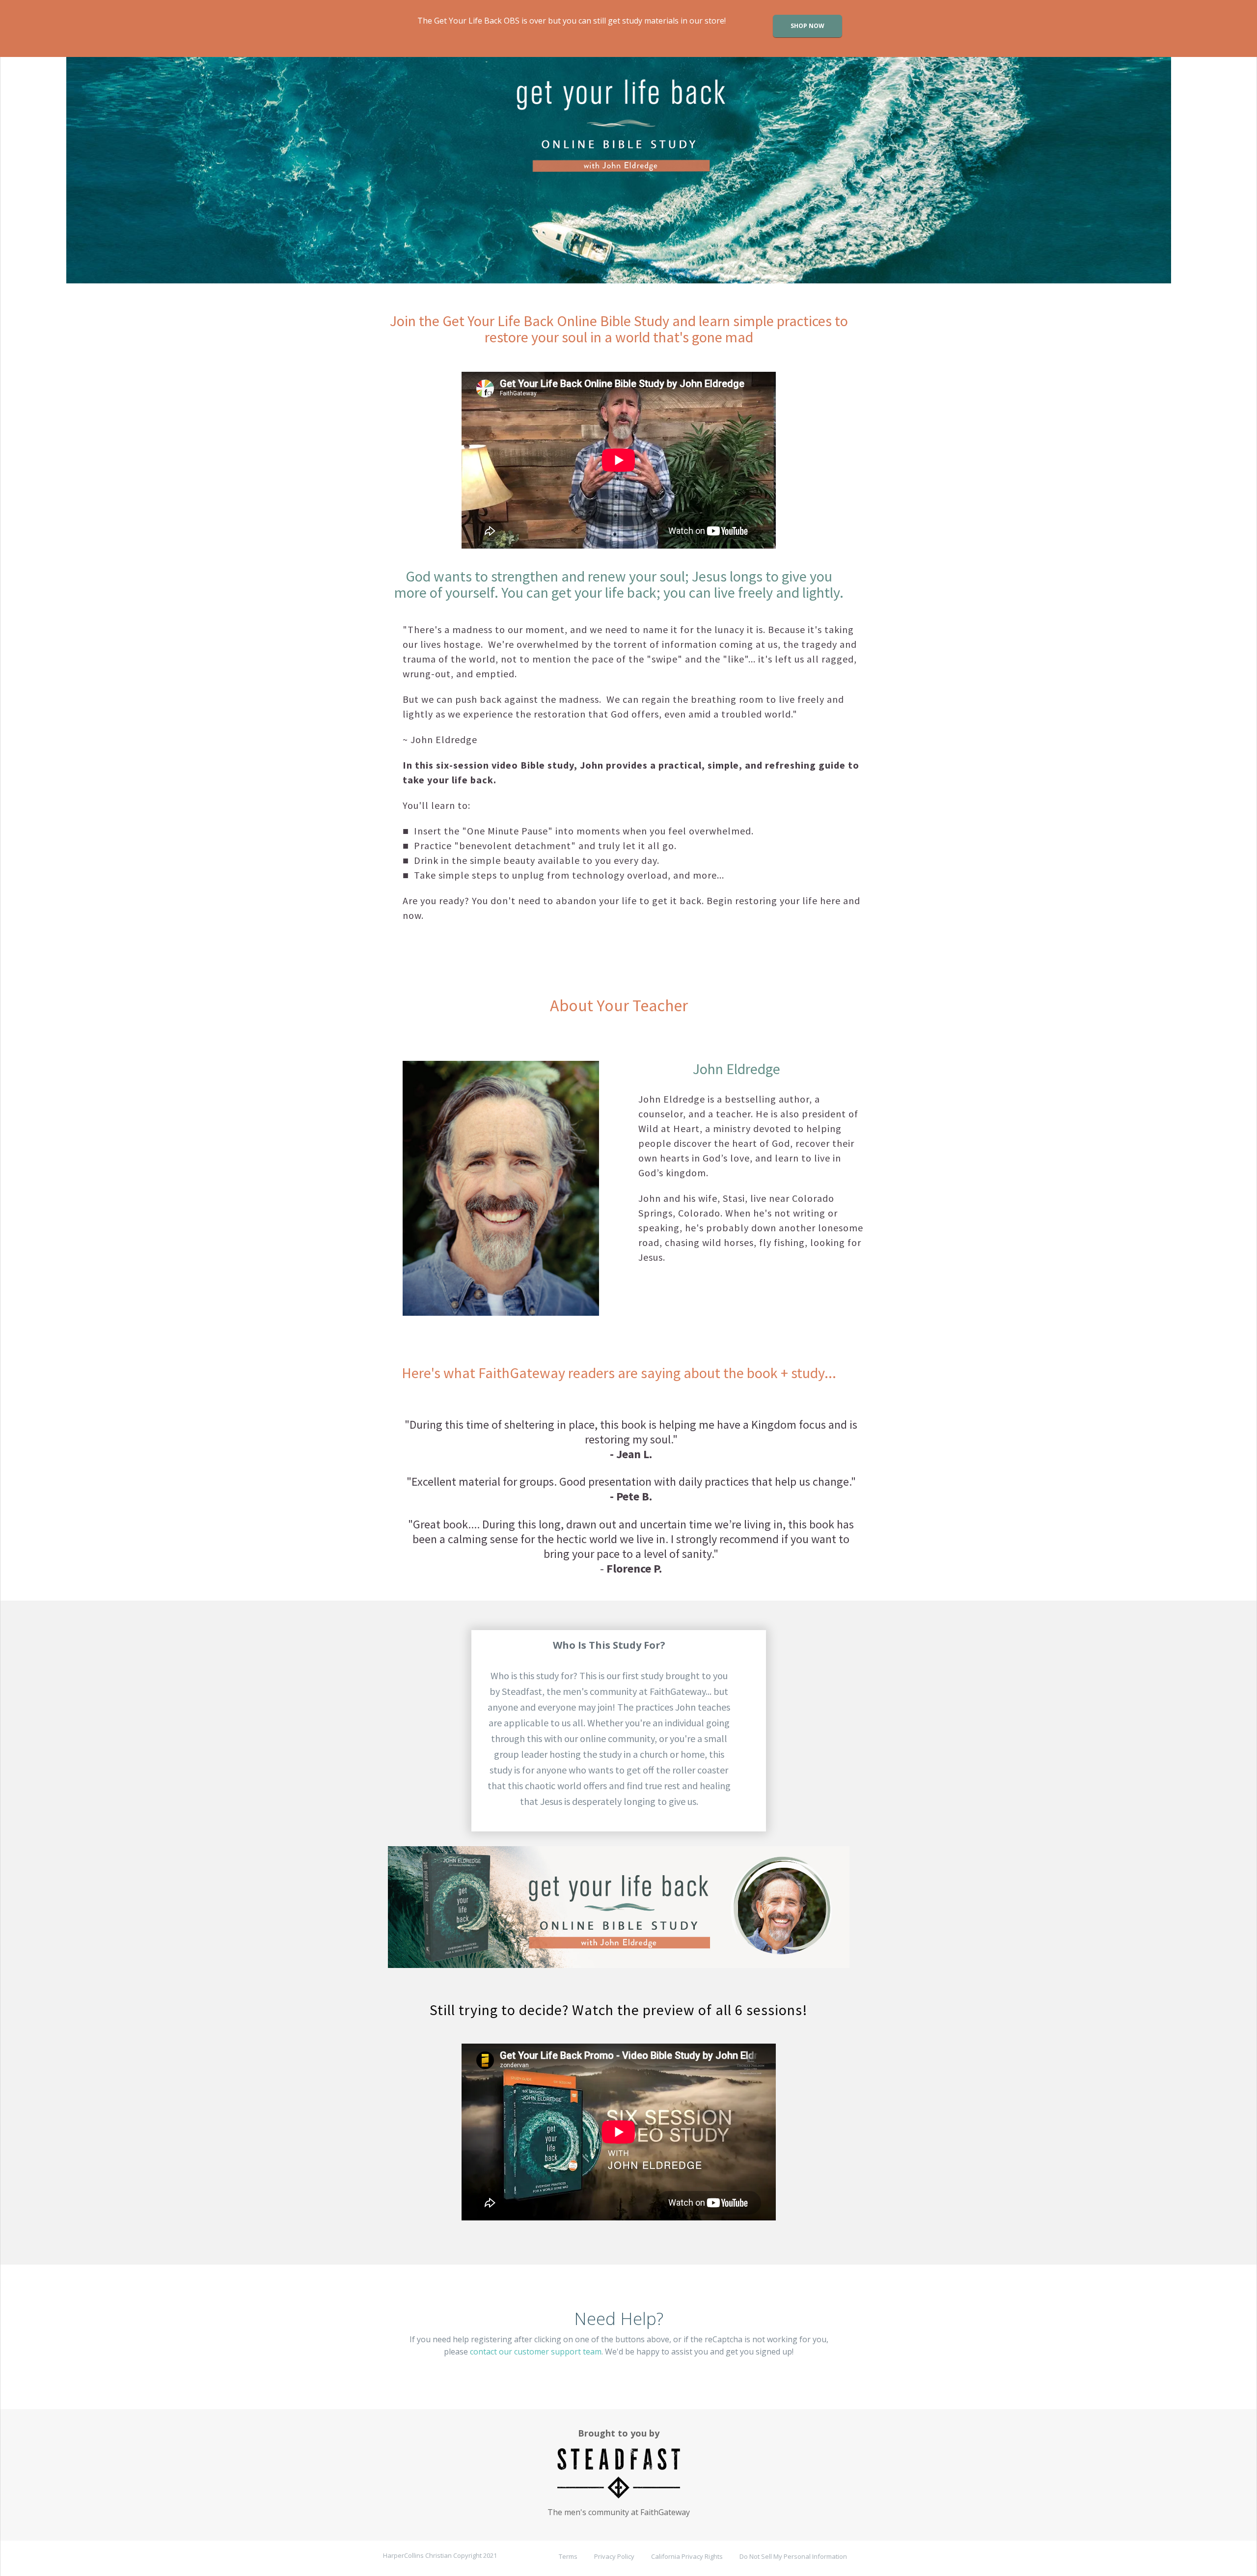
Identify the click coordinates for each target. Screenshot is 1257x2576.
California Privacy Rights (687, 2556)
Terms (568, 2556)
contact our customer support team (536, 2352)
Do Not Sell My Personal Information (793, 2556)
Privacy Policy (614, 2556)
